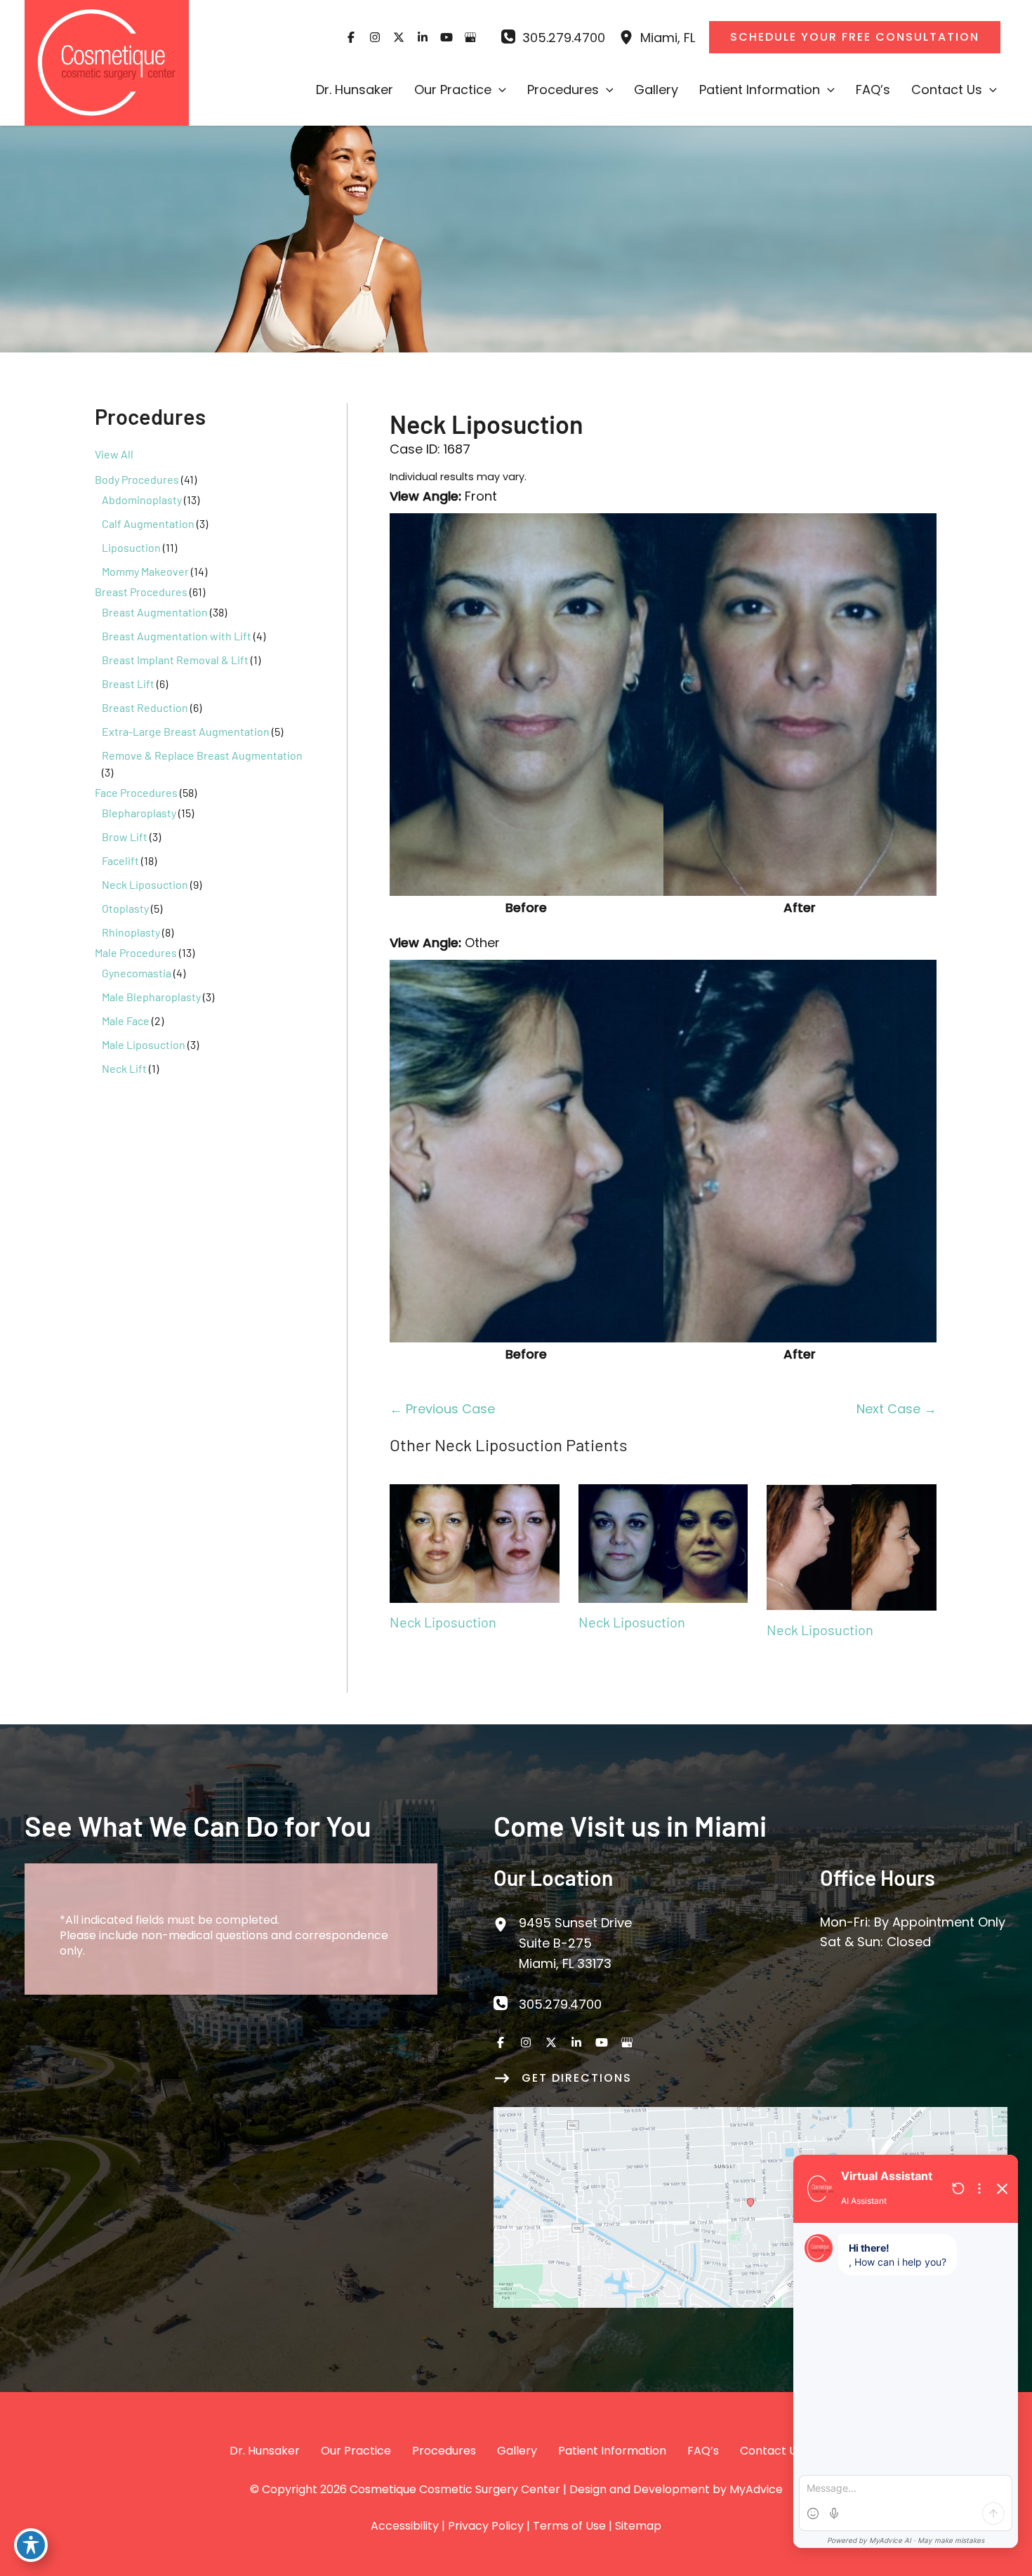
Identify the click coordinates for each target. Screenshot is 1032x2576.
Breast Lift (128, 683)
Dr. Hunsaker (265, 2451)
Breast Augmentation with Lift (177, 636)
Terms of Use (569, 2526)
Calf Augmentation (148, 523)
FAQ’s (703, 2451)
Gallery (517, 2451)
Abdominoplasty (142, 500)
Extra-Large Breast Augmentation (186, 731)
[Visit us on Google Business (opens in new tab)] (470, 37)
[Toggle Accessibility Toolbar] (31, 2545)
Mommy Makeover (145, 571)
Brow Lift (125, 837)
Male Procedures (136, 952)
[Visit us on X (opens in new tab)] (399, 37)
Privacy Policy (486, 2526)
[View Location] (630, 38)
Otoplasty (125, 908)
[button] (499, 90)
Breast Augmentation (155, 612)
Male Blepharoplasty (151, 997)
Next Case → (897, 1409)
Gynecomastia (137, 973)
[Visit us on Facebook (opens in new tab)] (351, 37)
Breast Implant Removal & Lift (175, 660)
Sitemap (638, 2526)
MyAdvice (756, 2489)
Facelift (120, 860)
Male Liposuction (144, 1044)
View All (114, 454)
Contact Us (771, 2451)
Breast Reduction (145, 707)
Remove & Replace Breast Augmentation (202, 755)
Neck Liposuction (145, 884)
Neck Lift (124, 1068)
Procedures (444, 2451)
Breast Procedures (141, 592)
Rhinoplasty (131, 932)
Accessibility (405, 2526)
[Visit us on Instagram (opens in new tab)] (375, 37)
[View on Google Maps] (750, 2206)
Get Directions (577, 2078)
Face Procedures (136, 792)
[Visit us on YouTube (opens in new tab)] (446, 37)
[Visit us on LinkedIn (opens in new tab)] (423, 37)
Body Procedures (137, 479)
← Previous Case (442, 1409)
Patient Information (612, 2451)
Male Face (126, 1021)
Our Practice (356, 2451)
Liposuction (131, 547)
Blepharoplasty (139, 813)
